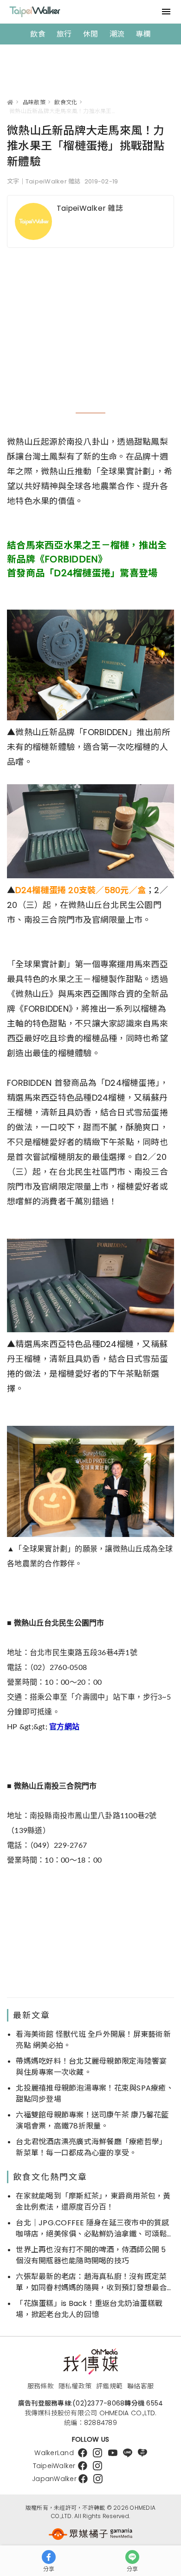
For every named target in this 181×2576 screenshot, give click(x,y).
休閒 (91, 34)
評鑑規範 (109, 2386)
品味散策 (34, 102)
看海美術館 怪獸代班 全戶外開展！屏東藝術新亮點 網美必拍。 (93, 2040)
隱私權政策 (75, 2386)
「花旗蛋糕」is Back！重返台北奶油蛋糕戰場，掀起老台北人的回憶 (89, 2309)
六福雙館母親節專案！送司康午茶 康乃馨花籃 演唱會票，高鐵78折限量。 (92, 2120)
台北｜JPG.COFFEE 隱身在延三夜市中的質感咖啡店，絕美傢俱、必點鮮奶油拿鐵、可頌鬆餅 (92, 2229)
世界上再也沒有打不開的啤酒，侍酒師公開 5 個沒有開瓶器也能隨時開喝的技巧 (91, 2255)
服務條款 (41, 2386)
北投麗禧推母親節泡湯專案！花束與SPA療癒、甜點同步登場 (95, 2094)
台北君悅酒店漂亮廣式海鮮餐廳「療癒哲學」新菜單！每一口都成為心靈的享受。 (91, 2147)
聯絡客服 (140, 2386)
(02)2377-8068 (98, 2403)
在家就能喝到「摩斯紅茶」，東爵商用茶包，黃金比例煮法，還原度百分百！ (93, 2201)
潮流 (117, 34)
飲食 (38, 34)
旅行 (64, 34)
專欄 (143, 34)
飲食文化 (66, 102)
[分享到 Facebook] (49, 2557)
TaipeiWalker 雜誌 (90, 208)
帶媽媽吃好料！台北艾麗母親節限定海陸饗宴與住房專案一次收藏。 (91, 2067)
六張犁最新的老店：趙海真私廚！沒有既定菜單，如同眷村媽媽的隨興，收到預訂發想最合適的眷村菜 (91, 2282)
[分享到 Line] (132, 2557)
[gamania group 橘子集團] (90, 2534)
